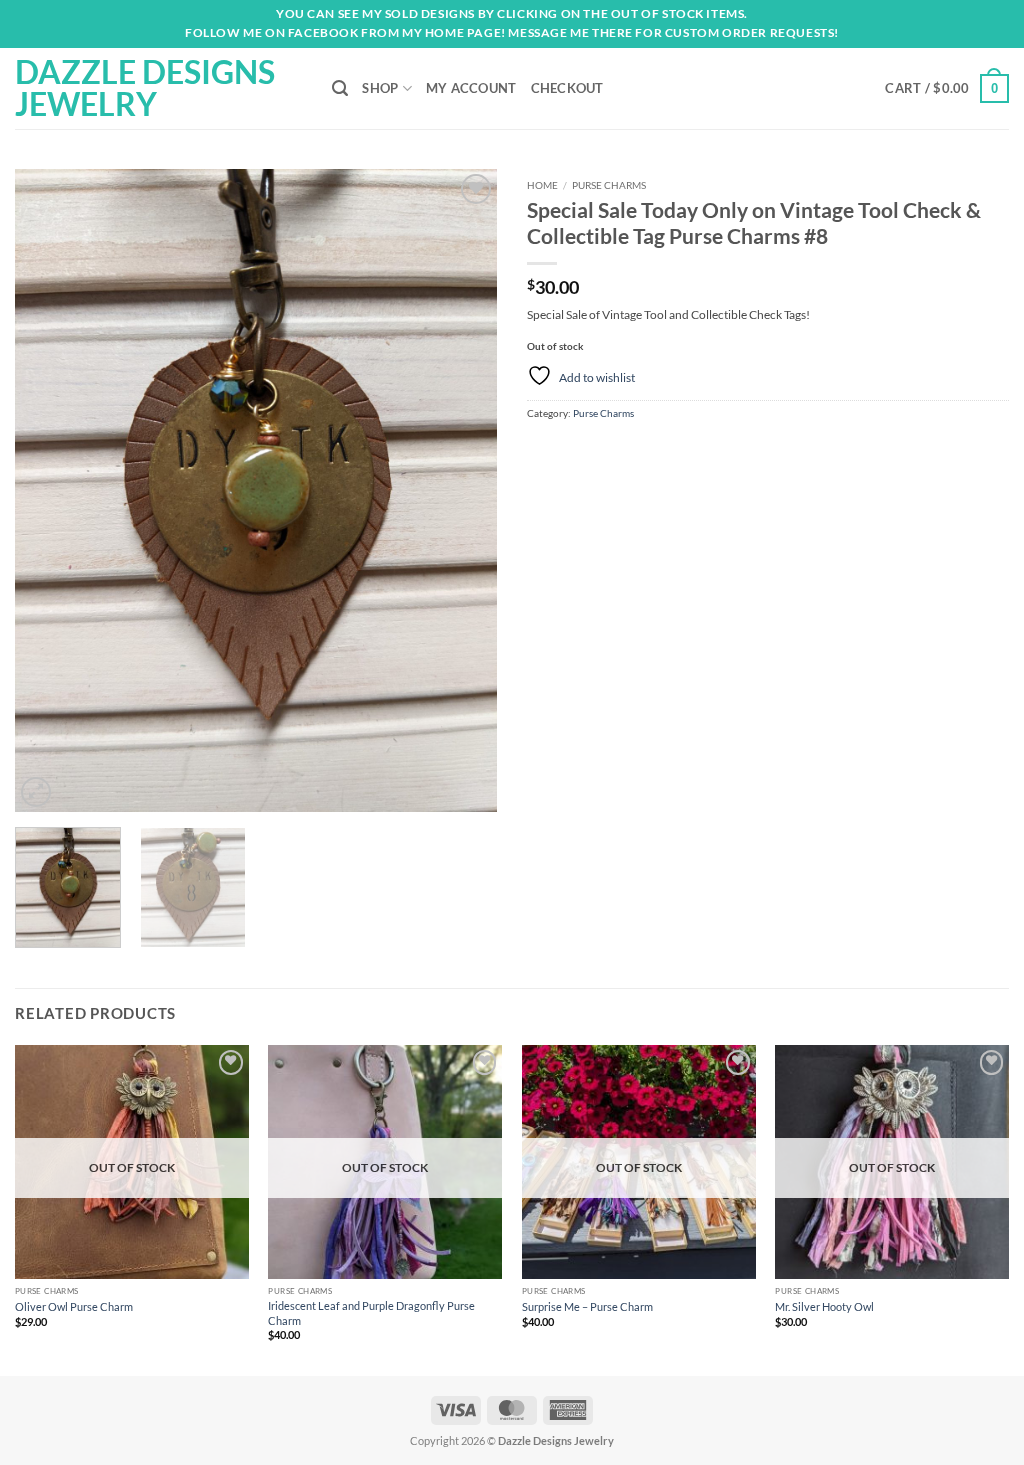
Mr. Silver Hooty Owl (824, 1306)
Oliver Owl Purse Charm (74, 1306)
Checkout (567, 88)
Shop (380, 88)
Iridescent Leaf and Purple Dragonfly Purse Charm (371, 1312)
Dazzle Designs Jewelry (145, 88)
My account (471, 88)
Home (542, 185)
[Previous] (50, 490)
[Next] (462, 490)
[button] (947, 88)
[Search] (340, 88)
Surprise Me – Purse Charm (587, 1306)
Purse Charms (609, 185)
